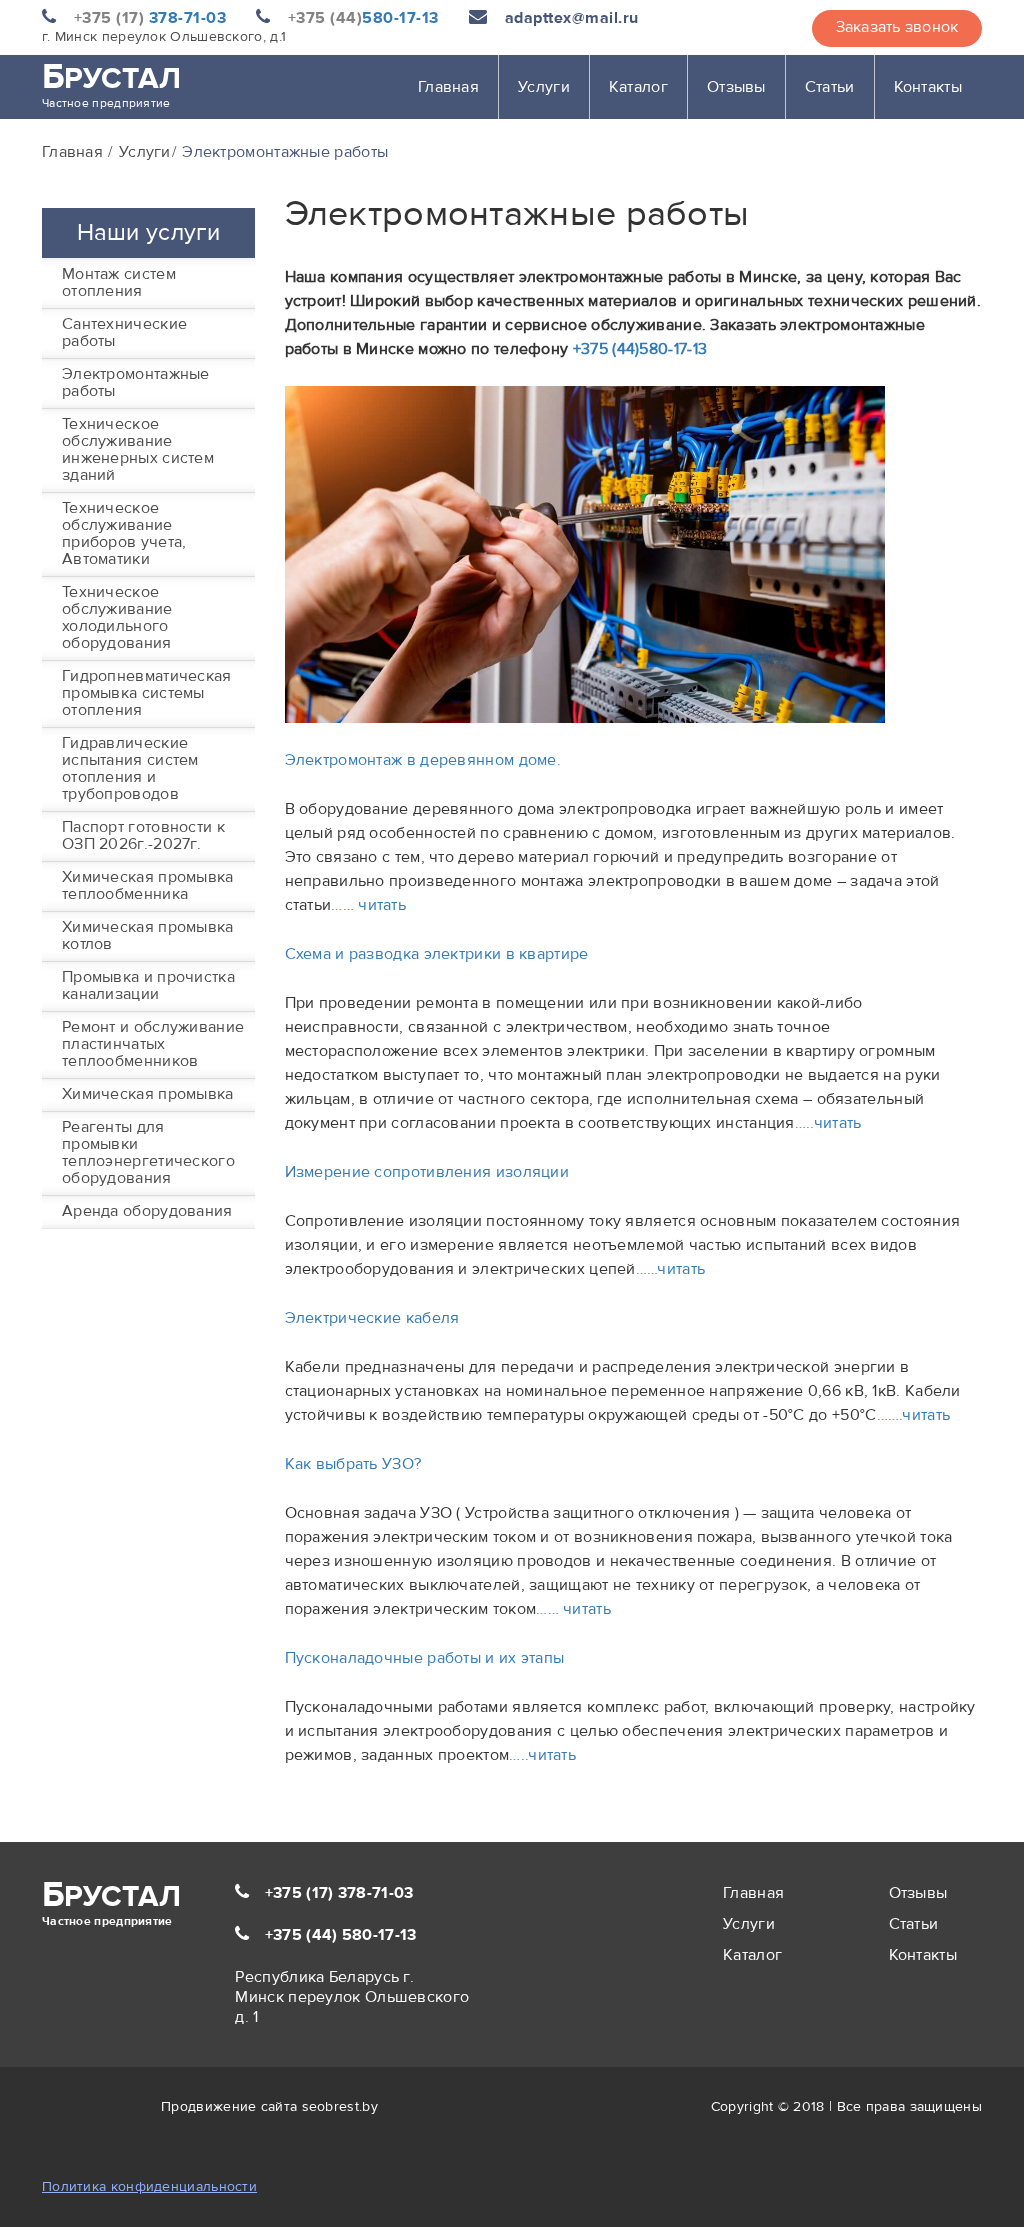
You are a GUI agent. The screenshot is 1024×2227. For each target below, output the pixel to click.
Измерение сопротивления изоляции (427, 1172)
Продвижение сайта (229, 2107)
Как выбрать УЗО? (353, 1464)
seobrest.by (340, 2107)
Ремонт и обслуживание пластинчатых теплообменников (153, 1044)
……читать (670, 1269)
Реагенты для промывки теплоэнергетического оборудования (148, 1152)
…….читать (914, 1415)
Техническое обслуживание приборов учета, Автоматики (124, 533)
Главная (448, 87)
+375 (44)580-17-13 (640, 349)
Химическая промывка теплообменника (148, 885)
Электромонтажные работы (136, 382)
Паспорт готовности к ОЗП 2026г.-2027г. (143, 835)
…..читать (828, 1123)
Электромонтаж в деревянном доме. (423, 760)
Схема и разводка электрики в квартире (437, 954)
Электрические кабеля (372, 1318)
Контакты (928, 87)
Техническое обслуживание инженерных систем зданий (138, 449)
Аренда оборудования (147, 1211)
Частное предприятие (111, 83)
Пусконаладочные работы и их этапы (425, 1658)
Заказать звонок (897, 27)
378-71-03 (150, 18)
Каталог (638, 87)
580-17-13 (363, 18)
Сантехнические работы (124, 332)
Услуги (544, 87)
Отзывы (736, 87)
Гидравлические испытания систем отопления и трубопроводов (130, 768)
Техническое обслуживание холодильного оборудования (117, 617)
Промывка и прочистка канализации (148, 985)
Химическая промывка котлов (148, 935)
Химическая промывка (148, 1094)
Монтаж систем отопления (119, 282)
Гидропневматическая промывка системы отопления (147, 693)
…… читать (368, 905)
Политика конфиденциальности (149, 2187)
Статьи (830, 87)
